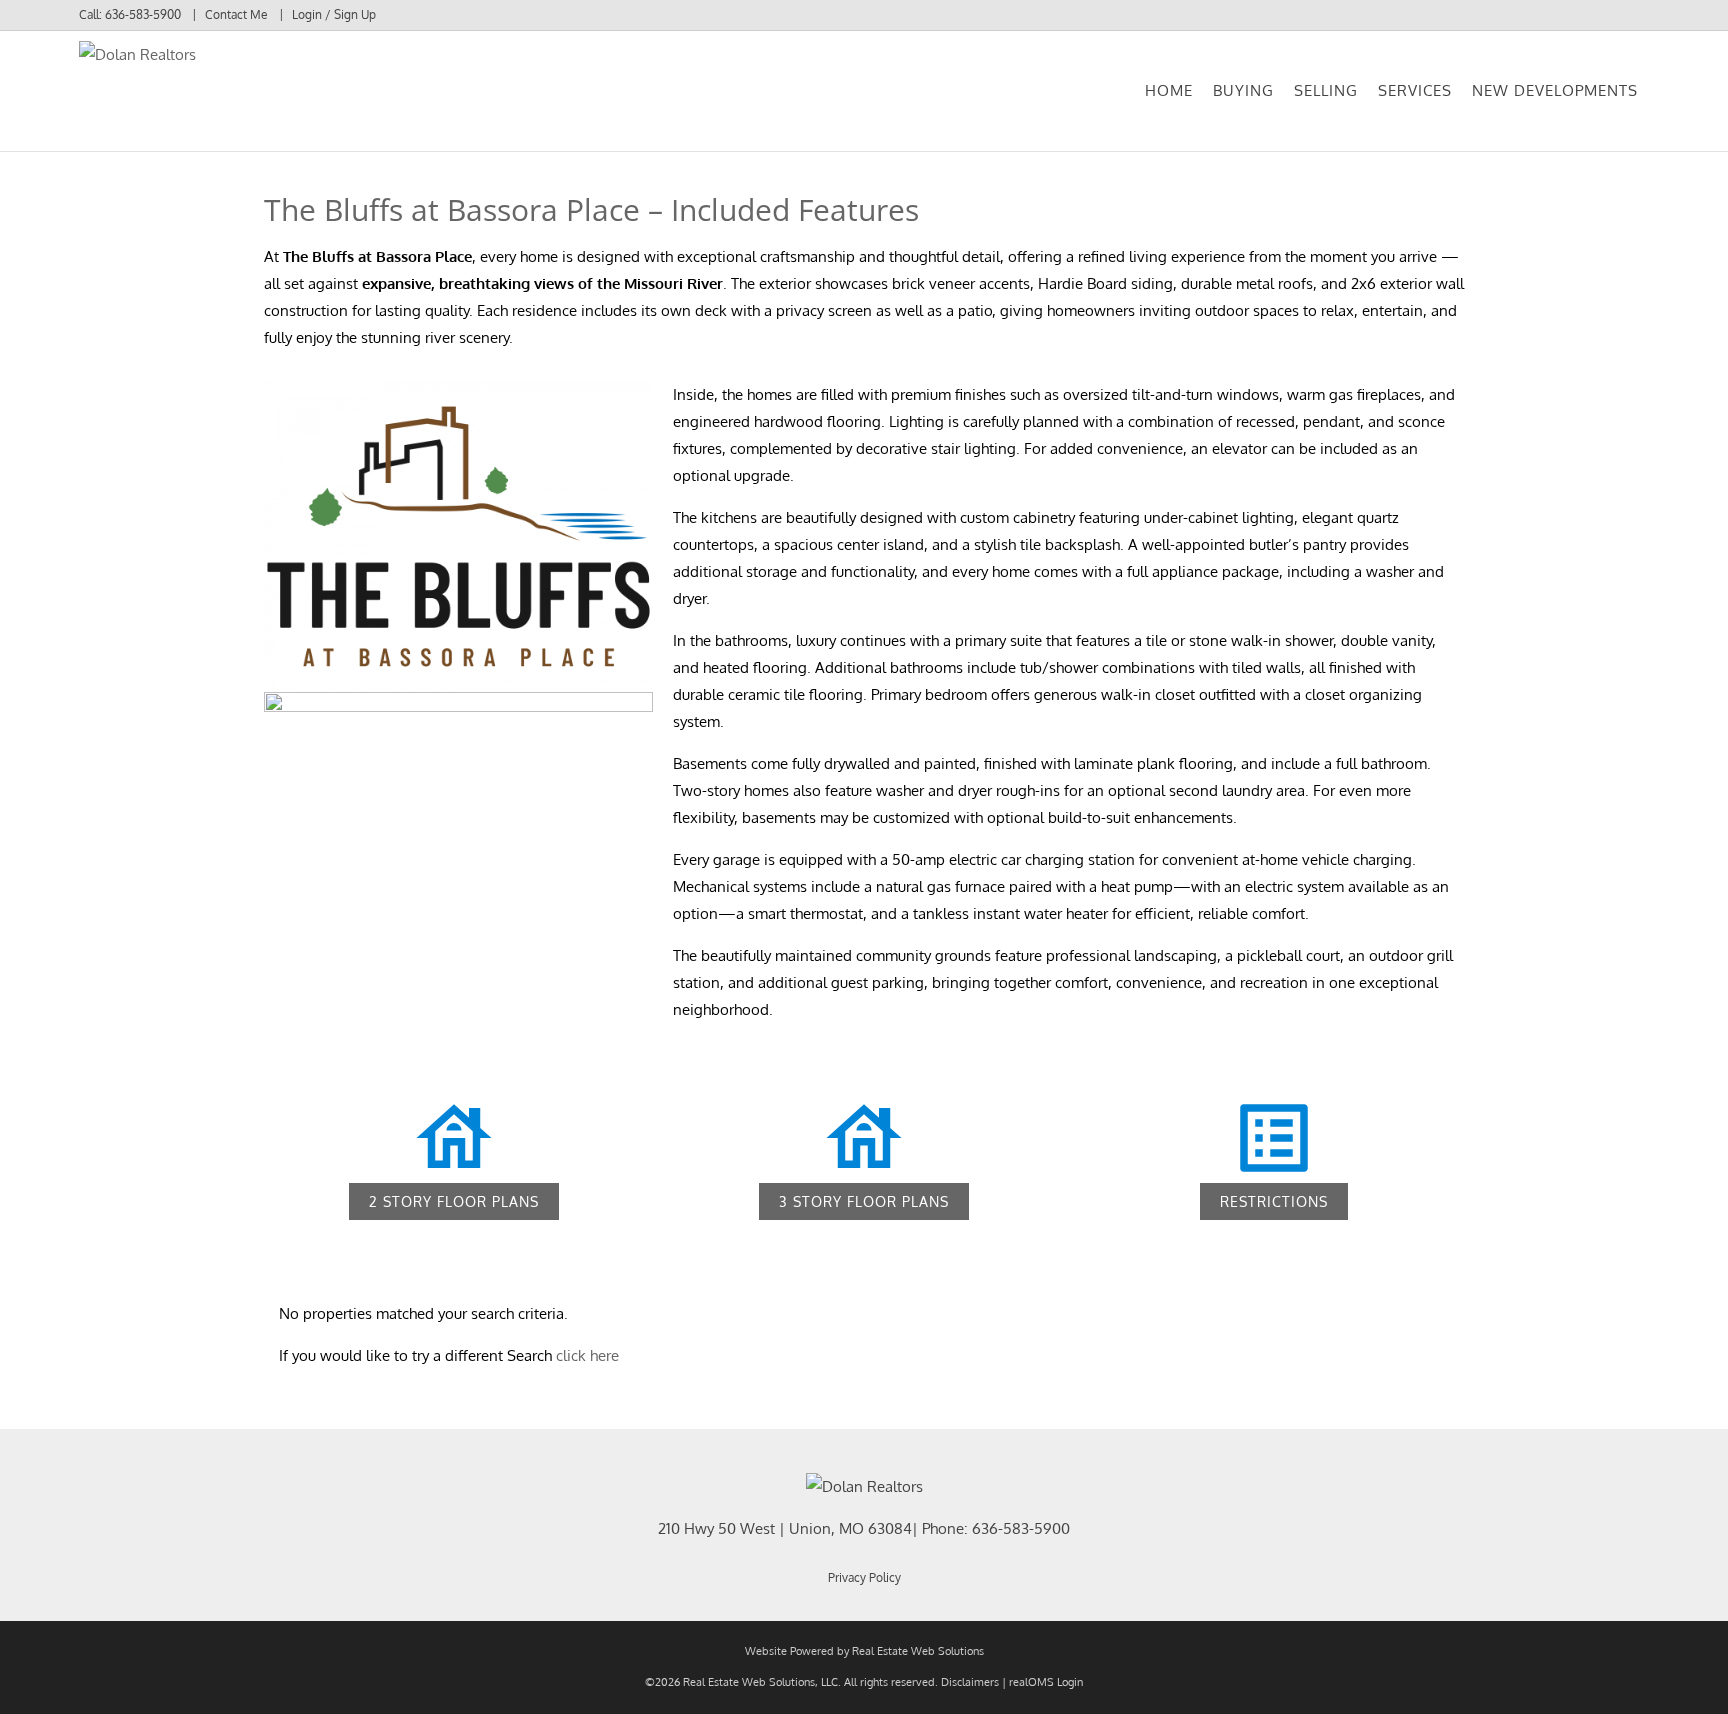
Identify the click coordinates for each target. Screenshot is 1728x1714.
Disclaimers (970, 1682)
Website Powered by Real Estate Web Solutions (864, 1651)
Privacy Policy (864, 1577)
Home (1169, 90)
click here (587, 1355)
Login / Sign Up (334, 14)
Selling (1326, 90)
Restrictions (1274, 1201)
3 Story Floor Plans (864, 1201)
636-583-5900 (143, 14)
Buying (1243, 90)
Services (1415, 90)
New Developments (1555, 90)
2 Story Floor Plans (454, 1201)
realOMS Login (1046, 1682)
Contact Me (236, 14)
